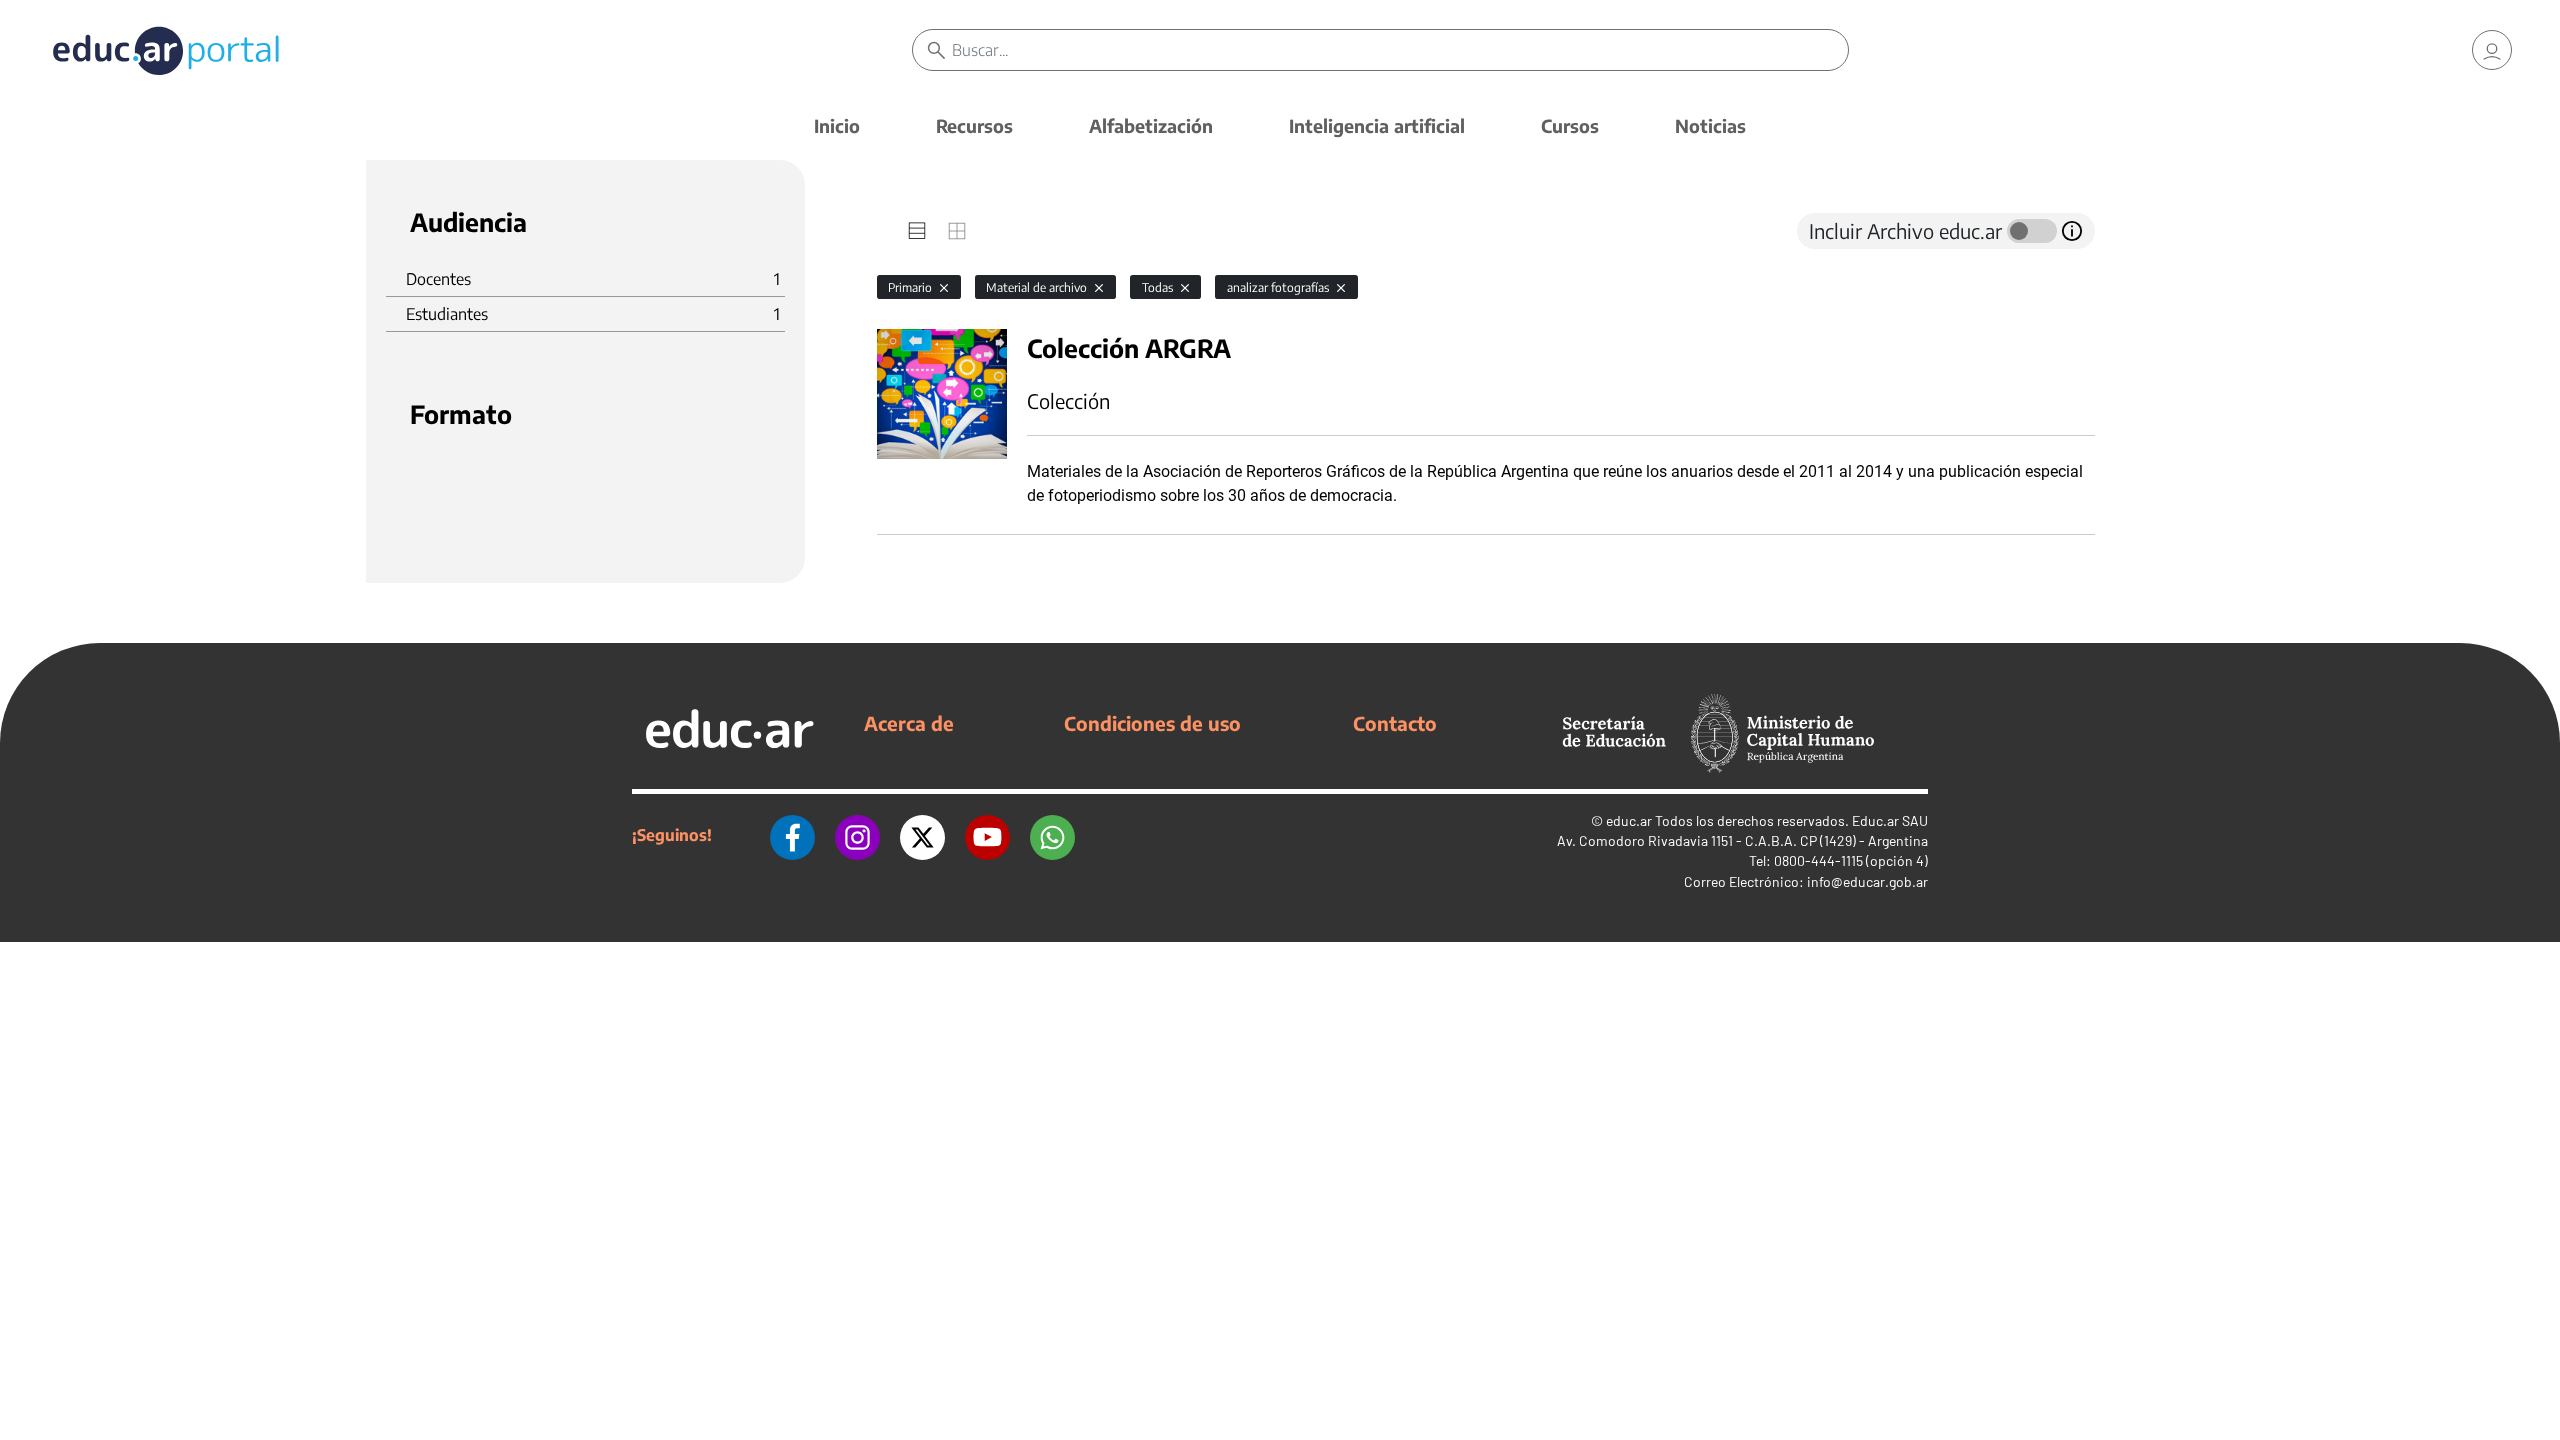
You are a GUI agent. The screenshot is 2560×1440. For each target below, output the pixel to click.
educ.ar (1629, 820)
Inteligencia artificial (1377, 125)
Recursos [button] (974, 125)
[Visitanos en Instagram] (857, 835)
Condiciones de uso (1152, 723)
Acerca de (909, 723)
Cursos (1570, 125)
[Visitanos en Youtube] (987, 835)
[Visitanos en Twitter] (922, 835)
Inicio (837, 125)
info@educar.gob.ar (1867, 881)
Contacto (1395, 723)
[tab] (917, 231)
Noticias (1710, 125)
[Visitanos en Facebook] (792, 835)
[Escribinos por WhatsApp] (1052, 835)
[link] (2492, 50)
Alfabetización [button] (1151, 125)
